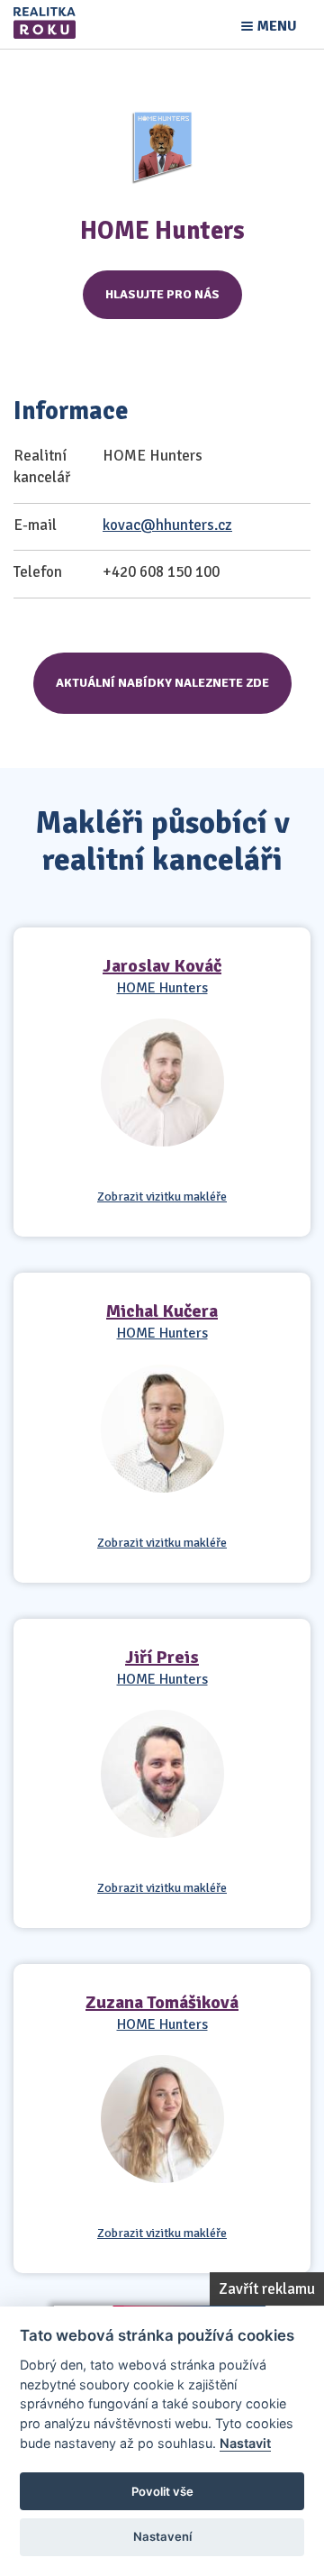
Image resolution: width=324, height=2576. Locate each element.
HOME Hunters (162, 988)
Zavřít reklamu (267, 2289)
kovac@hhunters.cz (167, 525)
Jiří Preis (162, 1657)
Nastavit (245, 2443)
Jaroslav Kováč (162, 966)
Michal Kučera (162, 1311)
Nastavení (162, 2536)
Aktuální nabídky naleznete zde (162, 683)
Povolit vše (162, 2491)
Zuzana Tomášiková (162, 2002)
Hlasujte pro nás (162, 294)
